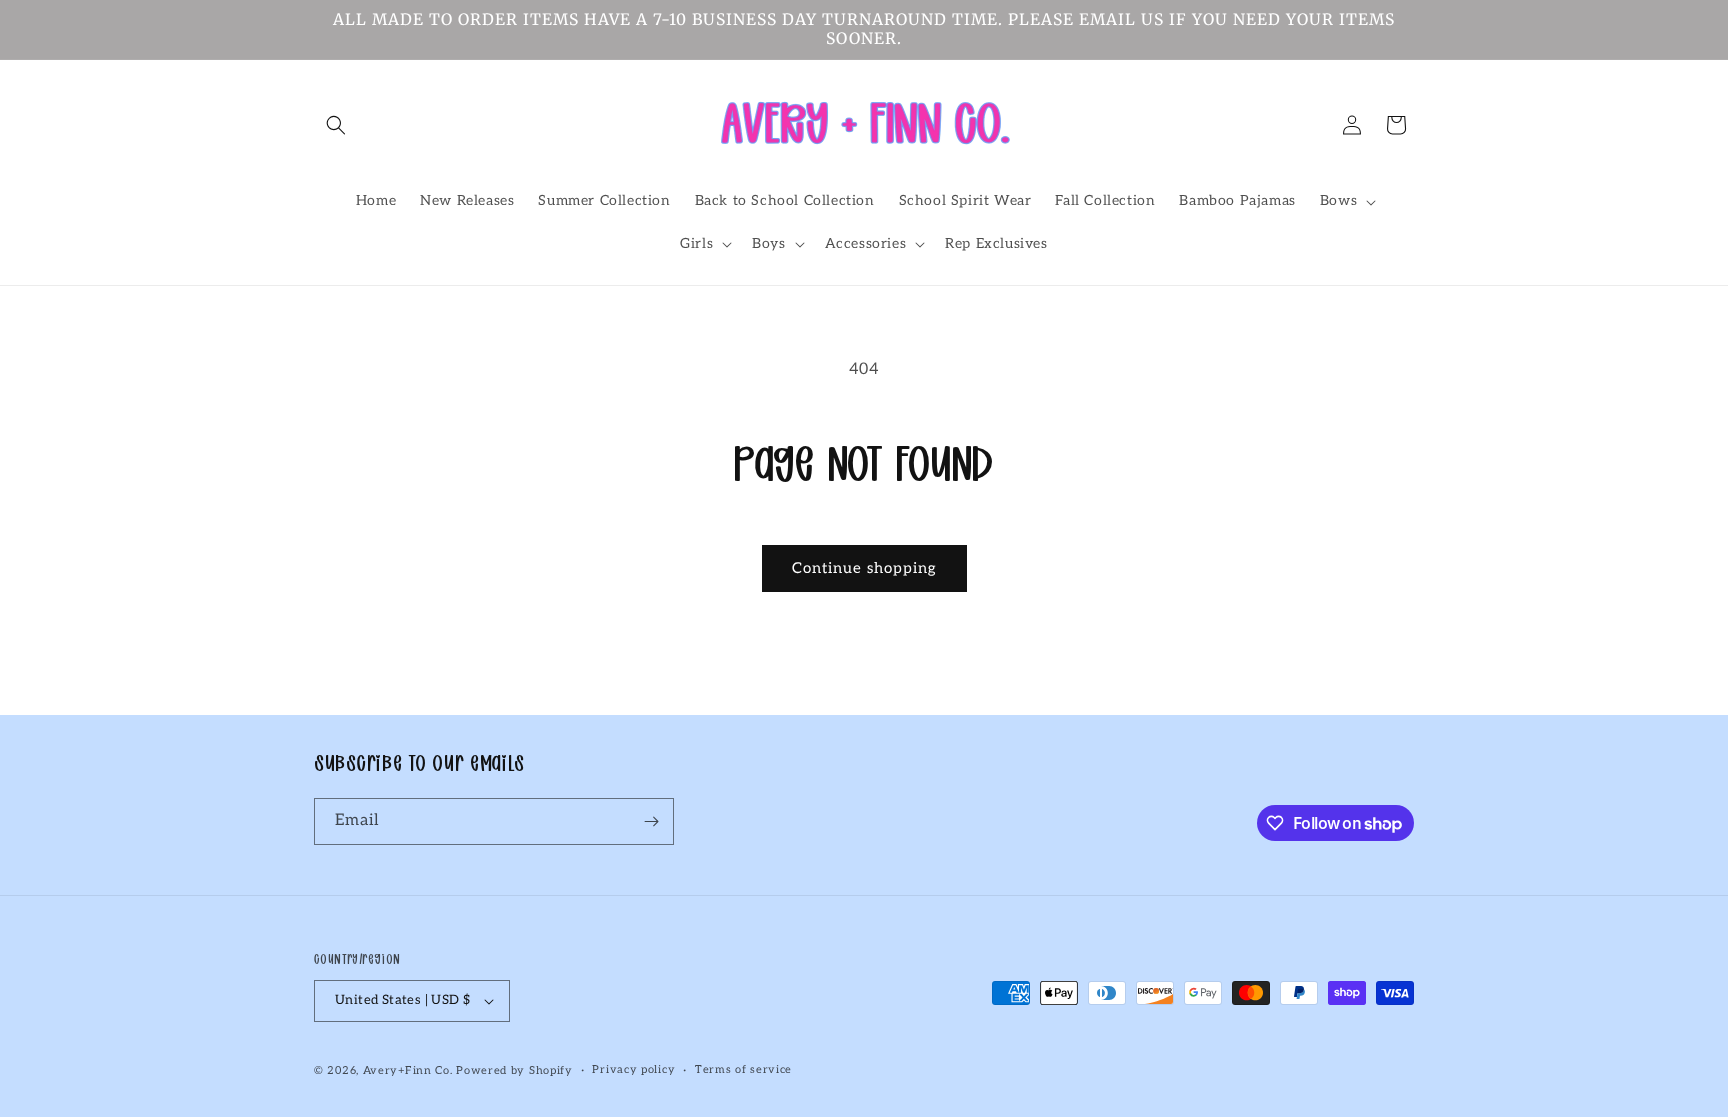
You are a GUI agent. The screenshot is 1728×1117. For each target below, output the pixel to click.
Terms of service (743, 1069)
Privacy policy (633, 1069)
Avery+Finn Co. (408, 1070)
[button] (336, 125)
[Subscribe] (651, 821)
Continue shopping (864, 568)
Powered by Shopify (514, 1070)
